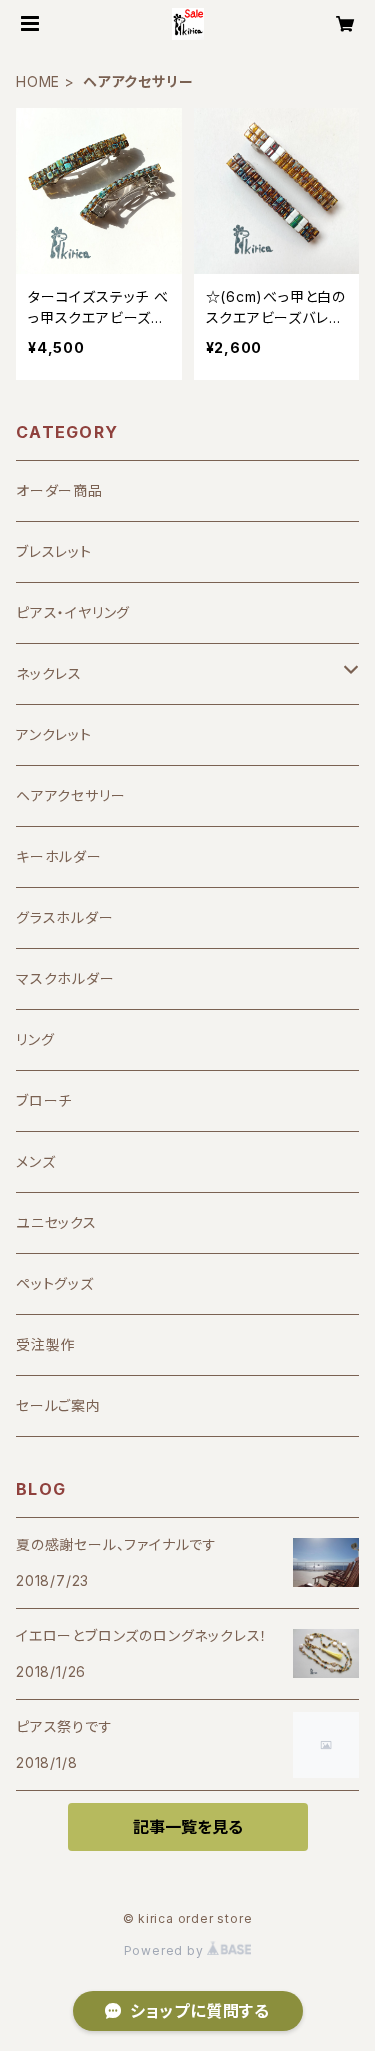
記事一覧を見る (188, 1827)
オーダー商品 (59, 490)
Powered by (166, 1950)
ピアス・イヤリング (73, 612)
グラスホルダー (65, 917)
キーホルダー (59, 856)
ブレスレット (54, 551)
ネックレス (49, 673)
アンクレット (54, 734)
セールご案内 (58, 1405)
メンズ (35, 1161)
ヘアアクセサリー (70, 795)
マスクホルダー (65, 978)
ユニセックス (56, 1222)
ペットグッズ (55, 1283)
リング (35, 1039)
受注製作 (45, 1344)
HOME (38, 81)
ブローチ (44, 1100)
